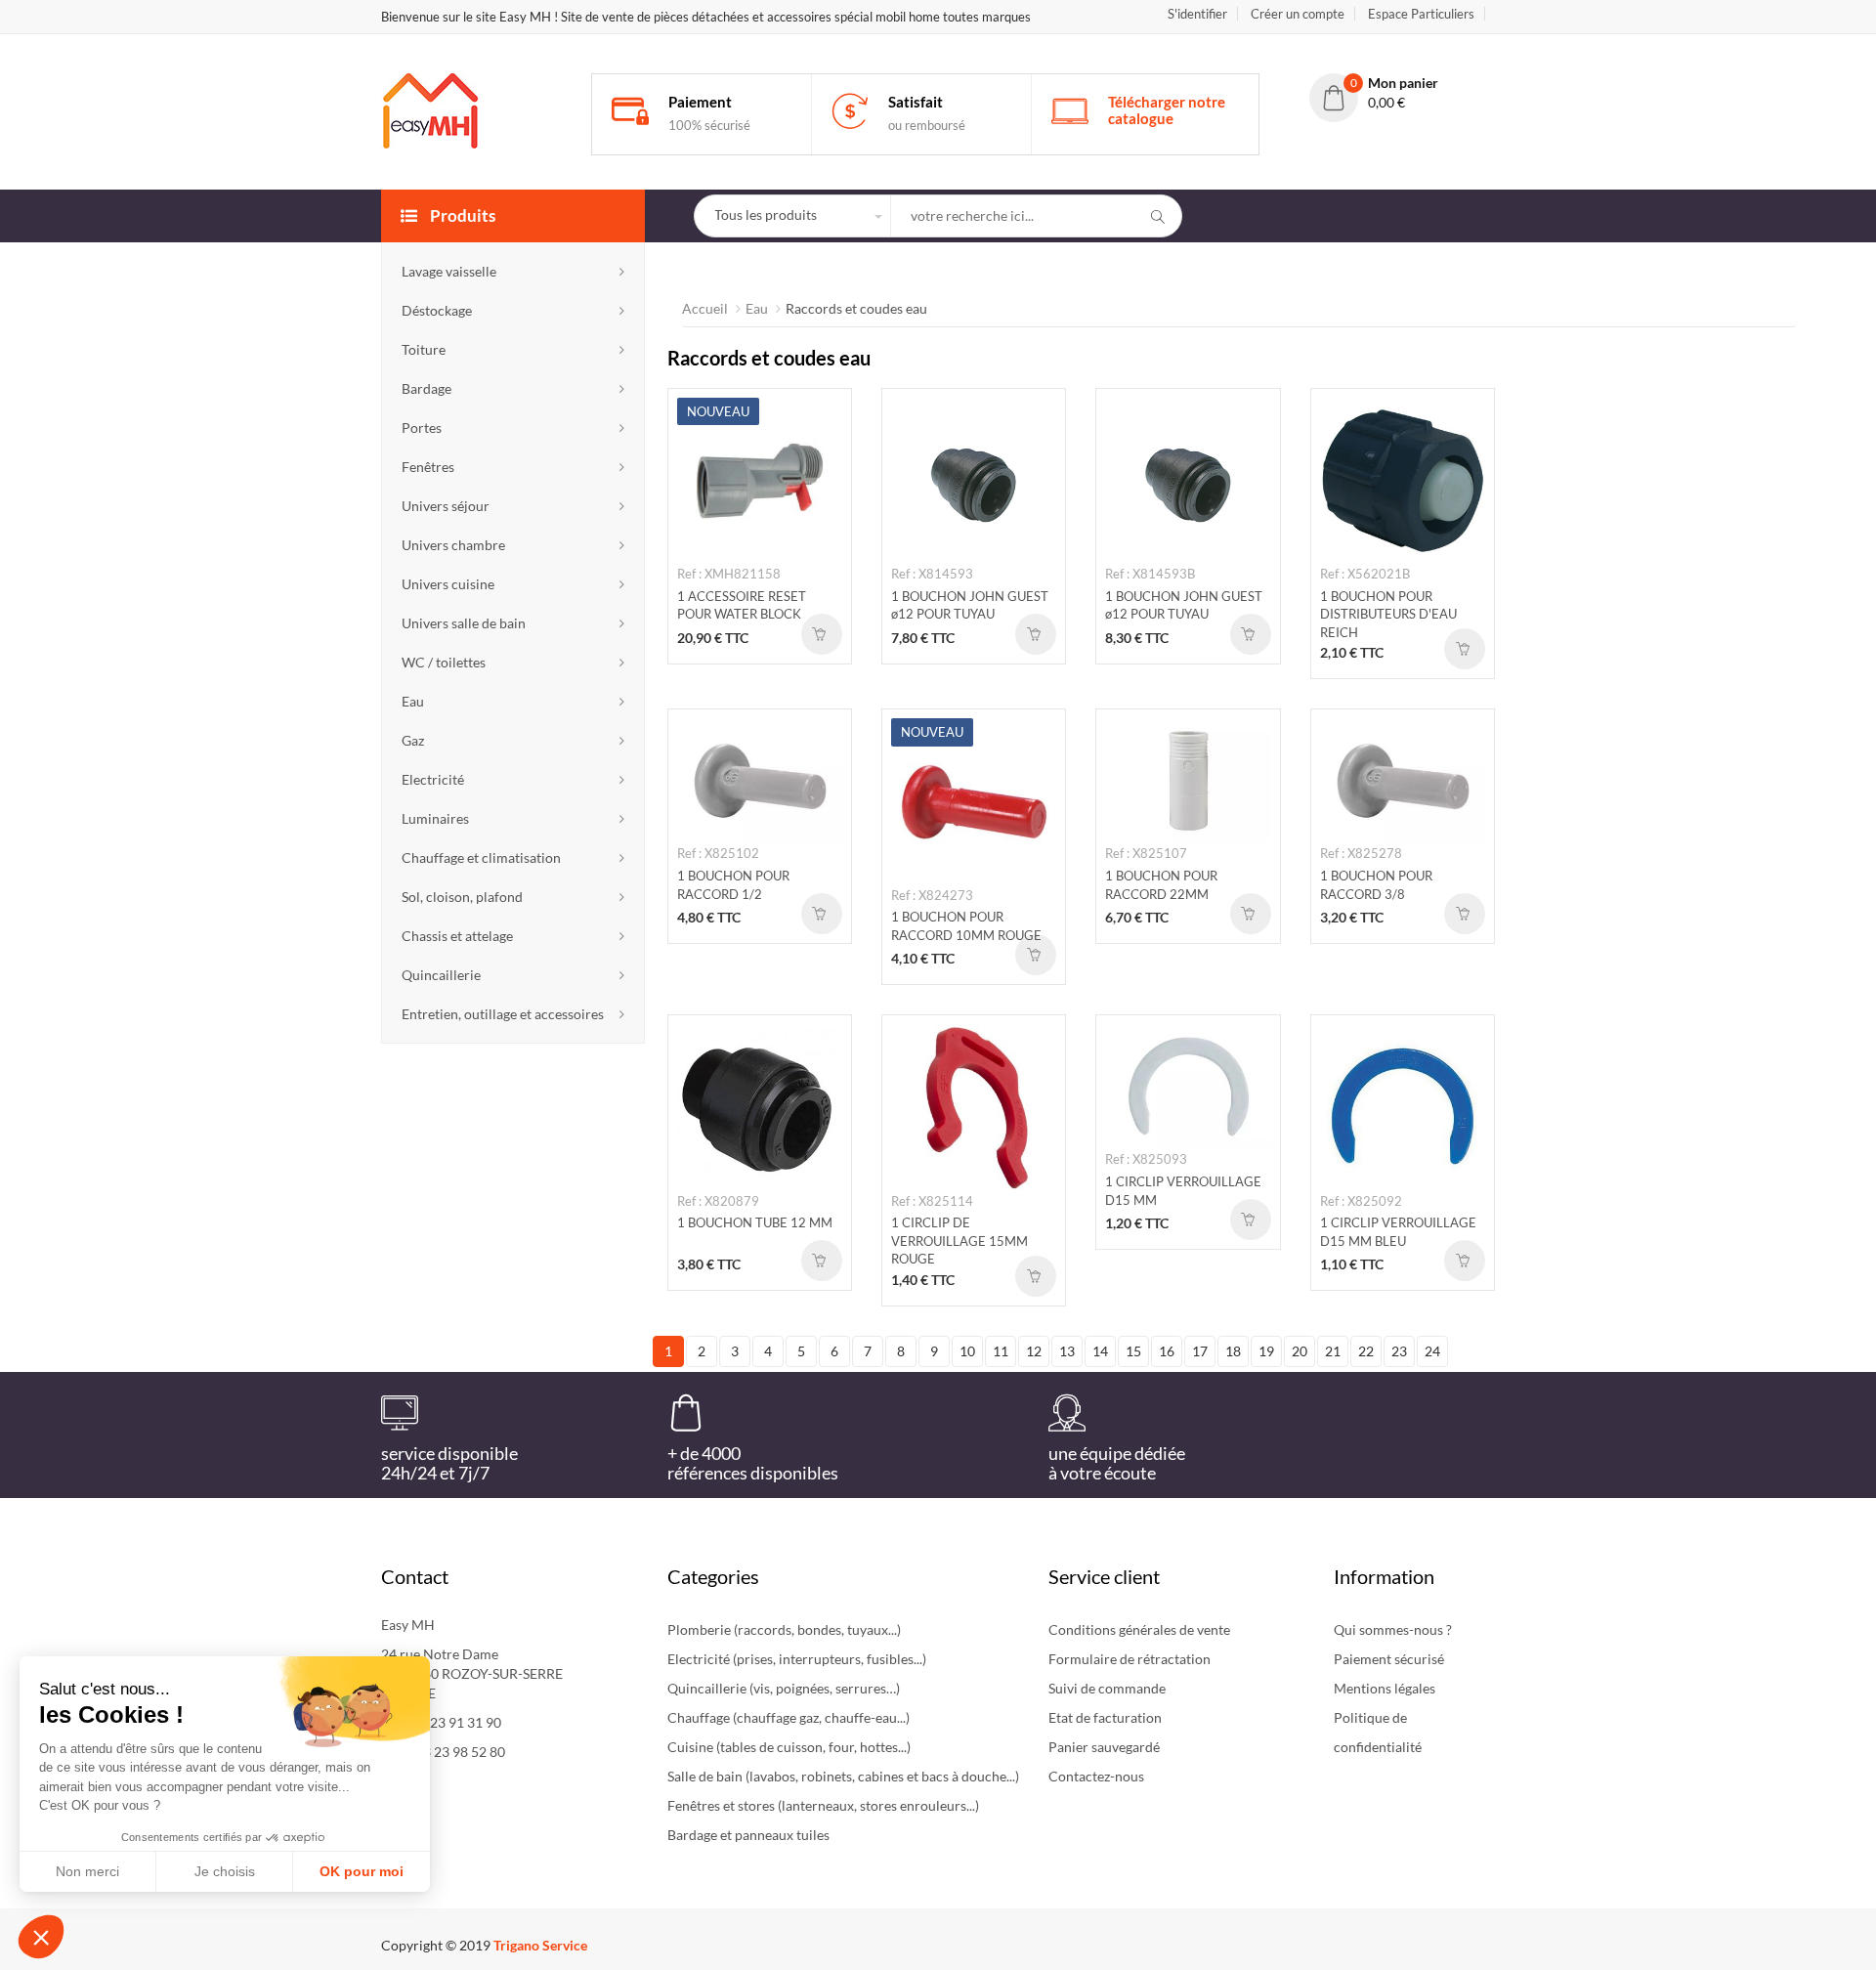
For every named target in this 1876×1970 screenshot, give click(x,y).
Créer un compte (1298, 14)
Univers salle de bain (464, 623)
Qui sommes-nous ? (1393, 1629)
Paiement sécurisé (1389, 1659)
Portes (422, 428)
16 (1167, 1351)
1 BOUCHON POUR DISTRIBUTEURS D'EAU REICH (1388, 614)
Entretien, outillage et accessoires (503, 1014)
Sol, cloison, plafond (462, 897)
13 (1067, 1351)
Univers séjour (446, 506)
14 (1100, 1351)
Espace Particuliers (1421, 14)
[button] (41, 1937)
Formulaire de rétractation (1130, 1659)
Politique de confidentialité (1378, 1732)
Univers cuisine (448, 584)
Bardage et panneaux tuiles (748, 1835)
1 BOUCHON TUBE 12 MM (755, 1222)
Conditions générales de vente (1139, 1629)
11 (1001, 1351)
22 (1366, 1351)
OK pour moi (362, 1871)
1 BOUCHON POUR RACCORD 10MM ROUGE (966, 926)
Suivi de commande (1107, 1688)
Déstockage (437, 310)
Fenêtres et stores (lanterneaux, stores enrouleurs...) (823, 1805)
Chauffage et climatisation (481, 857)
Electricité (433, 779)
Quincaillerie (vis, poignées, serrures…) (784, 1688)
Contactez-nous (1096, 1776)
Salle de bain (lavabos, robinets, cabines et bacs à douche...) (843, 1776)
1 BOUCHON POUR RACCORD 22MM (1161, 885)
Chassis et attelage (457, 936)
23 (1399, 1351)
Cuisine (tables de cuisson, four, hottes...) (789, 1747)
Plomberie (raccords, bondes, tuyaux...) (784, 1629)
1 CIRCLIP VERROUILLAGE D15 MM (1183, 1191)
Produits (461, 215)
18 (1233, 1351)
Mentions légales (1385, 1688)
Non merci (87, 1871)
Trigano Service (540, 1945)
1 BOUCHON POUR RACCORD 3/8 (1376, 885)
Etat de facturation (1105, 1717)
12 (1034, 1351)
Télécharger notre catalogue (1167, 110)
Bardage (426, 388)
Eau (413, 701)
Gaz (413, 740)
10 (967, 1351)
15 (1133, 1351)
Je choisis (225, 1871)
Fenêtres (428, 467)
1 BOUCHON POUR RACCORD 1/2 (733, 885)
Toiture (424, 349)
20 (1300, 1351)
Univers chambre (453, 545)
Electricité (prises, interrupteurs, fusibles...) (797, 1659)
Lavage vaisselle (449, 271)
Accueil (705, 308)
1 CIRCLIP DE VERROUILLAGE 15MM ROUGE (959, 1241)
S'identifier (1197, 14)
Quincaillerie (441, 975)
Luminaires (435, 818)
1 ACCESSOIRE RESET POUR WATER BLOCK (742, 605)
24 (1432, 1351)
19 (1266, 1351)
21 (1333, 1351)
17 (1200, 1351)
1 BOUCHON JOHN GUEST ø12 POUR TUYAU (970, 605)
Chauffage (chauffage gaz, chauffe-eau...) (789, 1717)
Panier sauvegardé (1104, 1747)
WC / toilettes (444, 662)
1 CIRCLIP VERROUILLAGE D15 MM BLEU (1398, 1232)
